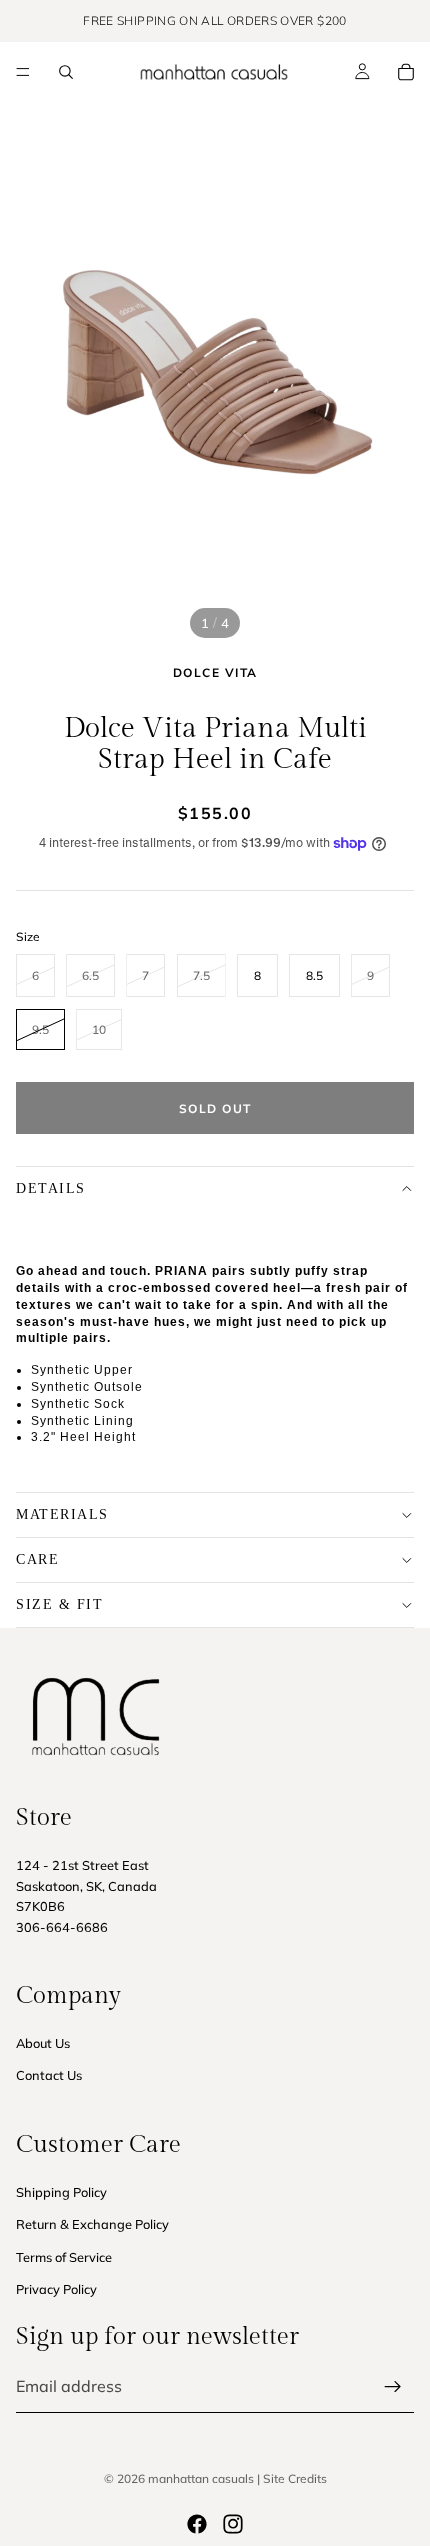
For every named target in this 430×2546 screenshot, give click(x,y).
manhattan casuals (201, 2478)
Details (51, 1188)
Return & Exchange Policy (92, 2224)
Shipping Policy (61, 2192)
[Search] (66, 72)
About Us (43, 2043)
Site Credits (295, 2478)
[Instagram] (233, 2524)
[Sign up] (393, 2387)
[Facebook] (197, 2524)
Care (37, 1559)
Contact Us (49, 2076)
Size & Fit (59, 1604)
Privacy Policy (56, 2289)
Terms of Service (64, 2257)
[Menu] (23, 72)
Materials (62, 1514)
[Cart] (406, 72)
